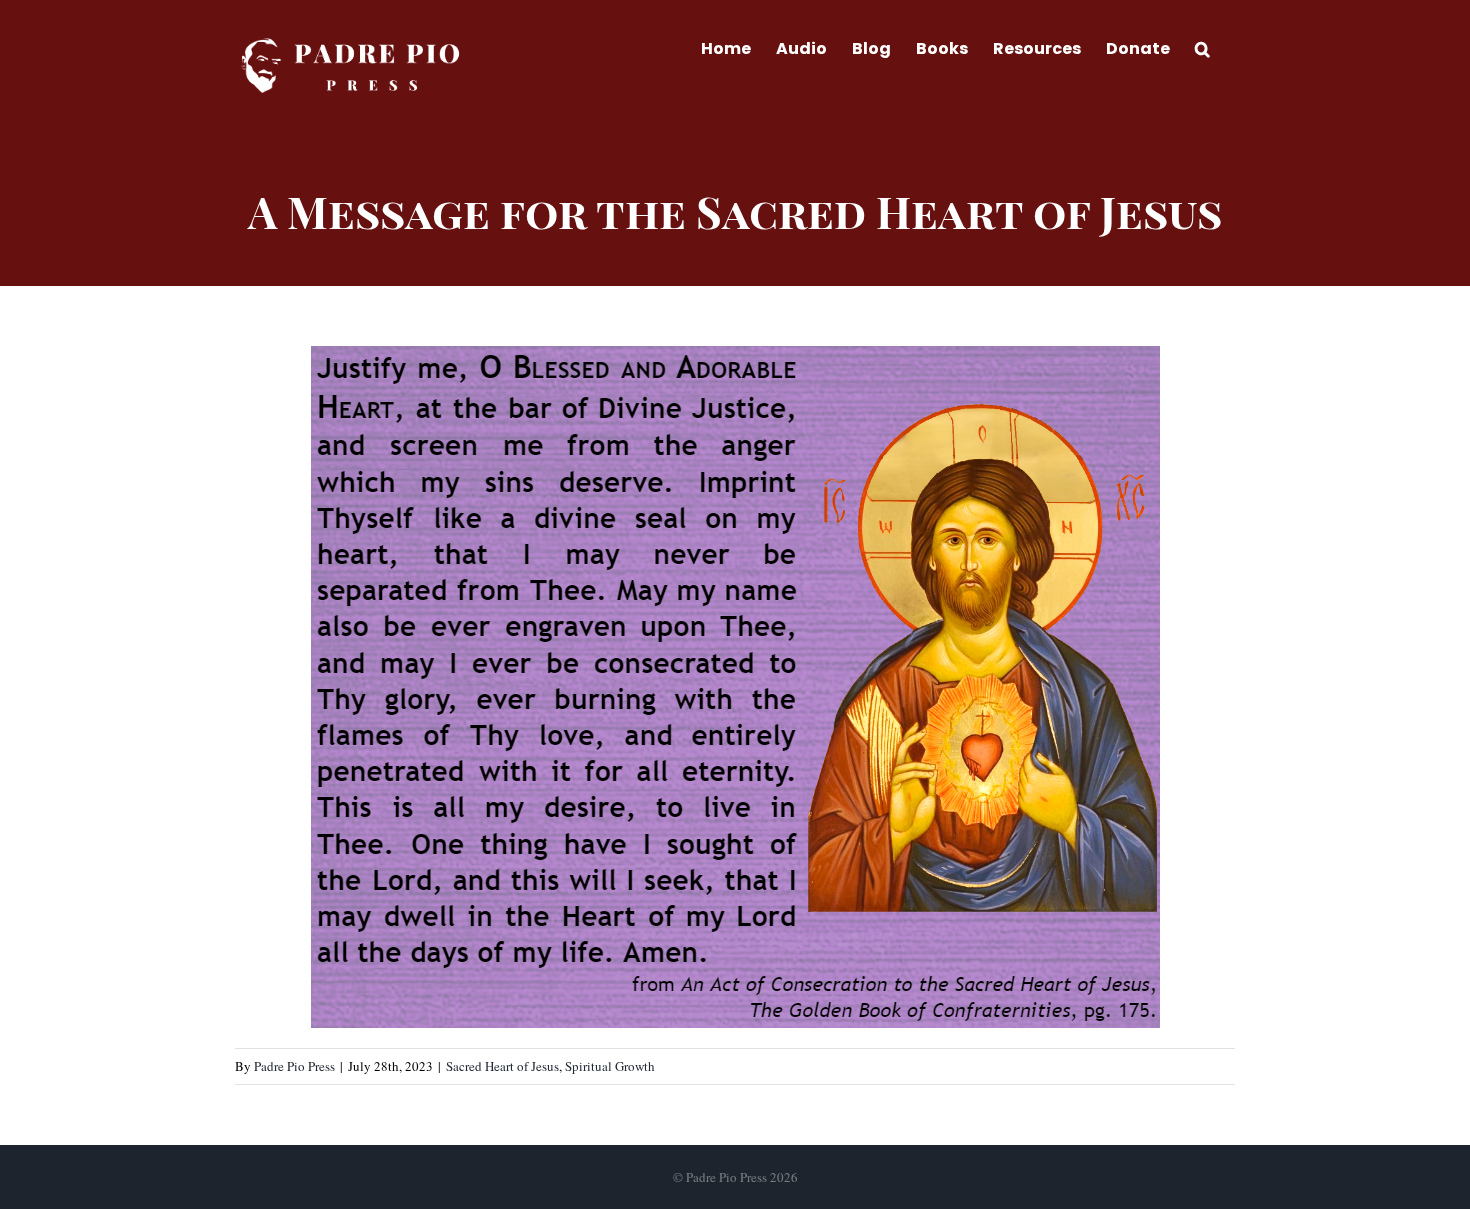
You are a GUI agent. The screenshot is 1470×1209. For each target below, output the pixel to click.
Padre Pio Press (294, 1066)
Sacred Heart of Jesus (502, 1066)
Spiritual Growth (610, 1066)
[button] (1202, 47)
